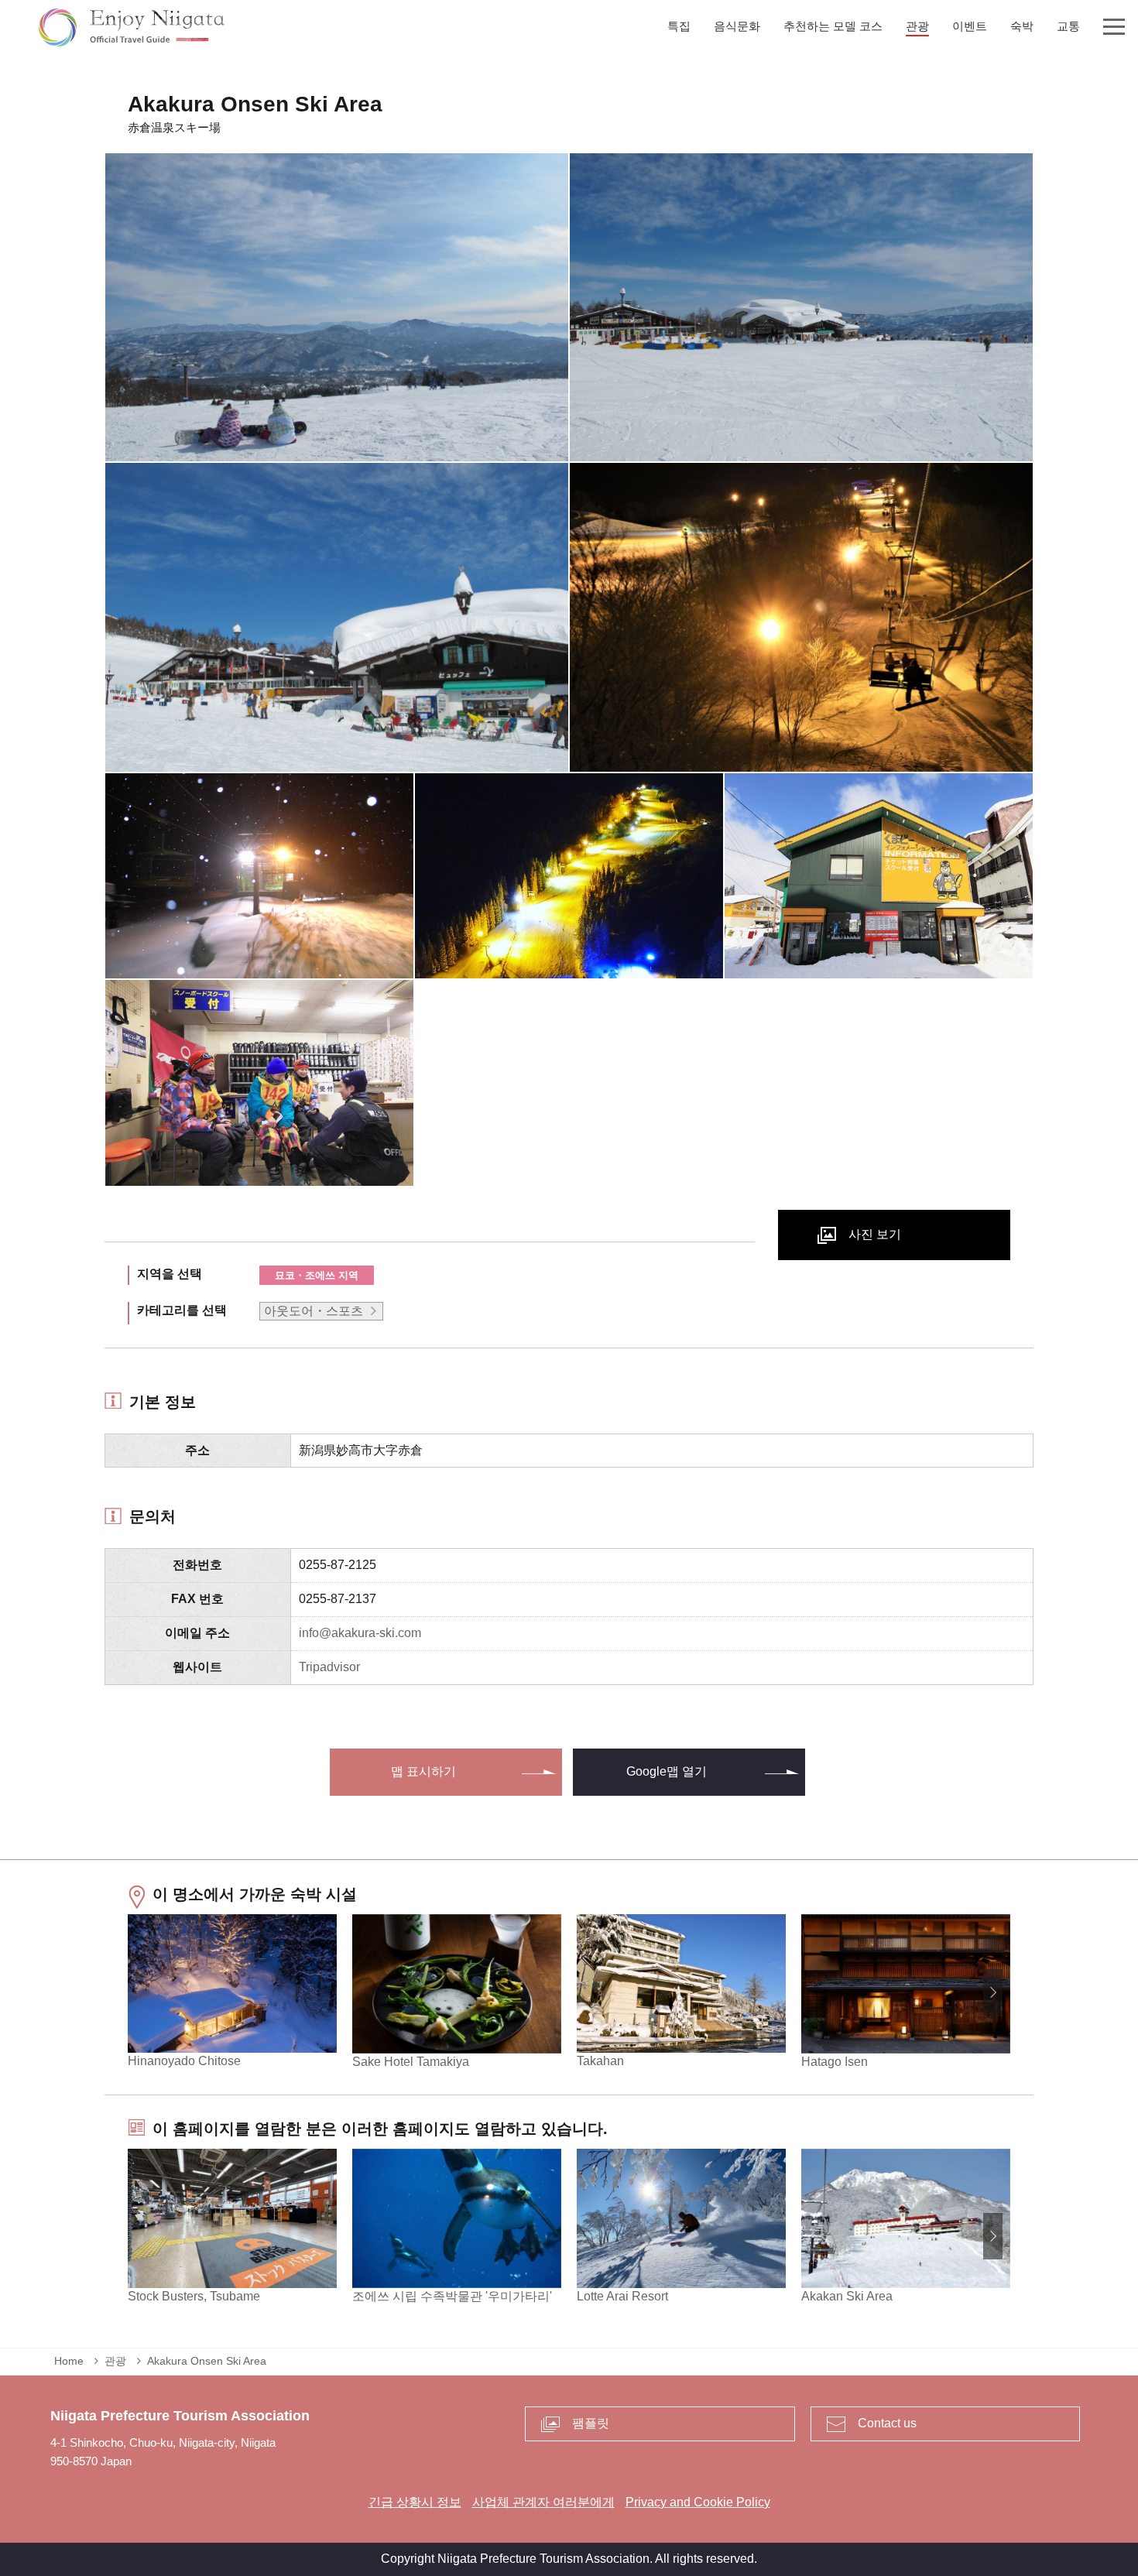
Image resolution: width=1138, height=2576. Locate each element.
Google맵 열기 (667, 1771)
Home (69, 2361)
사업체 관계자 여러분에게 (543, 2502)
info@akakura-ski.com (360, 1633)
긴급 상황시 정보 (415, 2502)
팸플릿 (591, 2423)
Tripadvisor (329, 1667)
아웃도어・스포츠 (314, 1311)
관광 (115, 2361)
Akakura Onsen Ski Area (207, 2361)
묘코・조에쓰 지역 (317, 1275)
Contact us (887, 2423)
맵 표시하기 (423, 1771)
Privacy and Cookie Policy (698, 2502)
